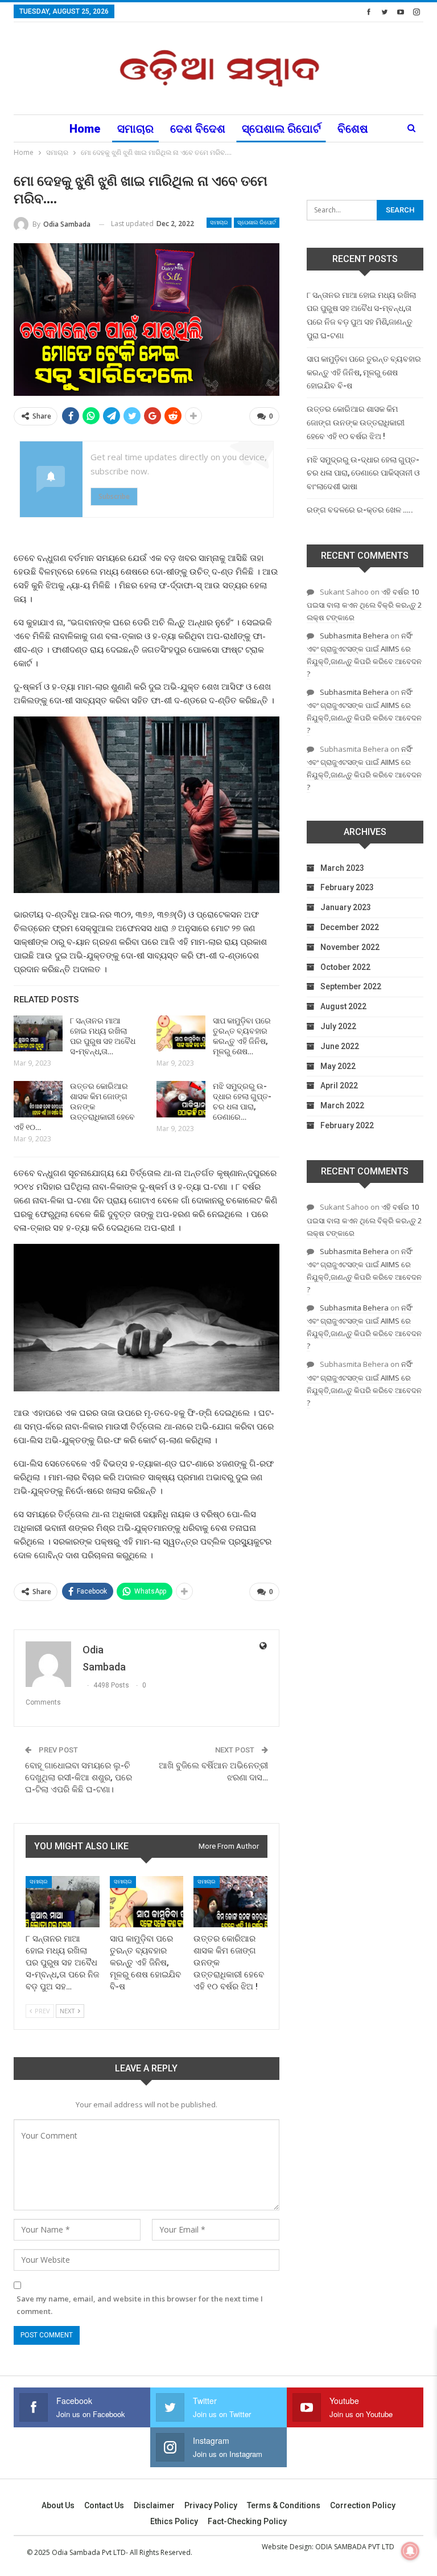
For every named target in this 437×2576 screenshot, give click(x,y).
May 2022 (338, 1066)
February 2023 (347, 887)
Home (85, 129)
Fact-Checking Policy (247, 2521)
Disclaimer (154, 2505)
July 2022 (338, 1026)
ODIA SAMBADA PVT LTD (355, 2547)
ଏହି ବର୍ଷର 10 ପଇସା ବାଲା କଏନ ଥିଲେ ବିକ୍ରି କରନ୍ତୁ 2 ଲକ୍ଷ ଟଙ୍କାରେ (364, 605)
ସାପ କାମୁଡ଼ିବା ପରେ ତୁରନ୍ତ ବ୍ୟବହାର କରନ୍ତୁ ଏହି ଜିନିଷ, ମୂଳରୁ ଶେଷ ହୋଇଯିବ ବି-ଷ (364, 372)
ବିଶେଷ (353, 129)
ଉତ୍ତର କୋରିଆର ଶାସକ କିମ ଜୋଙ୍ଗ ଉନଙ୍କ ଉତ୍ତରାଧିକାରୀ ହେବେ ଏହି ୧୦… (74, 1107)
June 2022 (340, 1046)
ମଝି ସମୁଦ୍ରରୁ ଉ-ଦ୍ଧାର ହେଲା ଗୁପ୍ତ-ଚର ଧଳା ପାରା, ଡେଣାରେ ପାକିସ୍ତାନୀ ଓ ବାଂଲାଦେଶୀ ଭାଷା (363, 473)
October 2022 (345, 967)
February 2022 (347, 1125)
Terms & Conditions (284, 2505)
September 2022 (351, 986)
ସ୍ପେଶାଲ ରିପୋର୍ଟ (281, 129)
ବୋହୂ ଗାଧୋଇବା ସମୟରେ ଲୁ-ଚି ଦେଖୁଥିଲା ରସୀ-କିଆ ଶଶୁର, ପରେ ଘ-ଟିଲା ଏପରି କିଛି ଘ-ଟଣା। (79, 1778)
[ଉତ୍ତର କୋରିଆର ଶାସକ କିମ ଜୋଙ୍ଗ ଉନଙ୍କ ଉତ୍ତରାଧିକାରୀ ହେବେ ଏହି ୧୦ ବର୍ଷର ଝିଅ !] (38, 1099)
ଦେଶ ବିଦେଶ (198, 129)
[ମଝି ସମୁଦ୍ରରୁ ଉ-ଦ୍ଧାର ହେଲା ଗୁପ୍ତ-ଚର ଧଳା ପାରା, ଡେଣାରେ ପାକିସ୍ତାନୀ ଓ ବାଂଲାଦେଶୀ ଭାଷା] (181, 1099)
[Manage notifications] (410, 2551)
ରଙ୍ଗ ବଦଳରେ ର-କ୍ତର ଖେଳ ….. (360, 510)
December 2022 (350, 927)
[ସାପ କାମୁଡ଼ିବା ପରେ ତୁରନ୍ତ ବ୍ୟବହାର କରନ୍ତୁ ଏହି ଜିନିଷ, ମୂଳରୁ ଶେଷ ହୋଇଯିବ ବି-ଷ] (181, 1034)
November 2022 (350, 947)
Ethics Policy (174, 2521)
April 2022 (339, 1086)
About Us (58, 2505)
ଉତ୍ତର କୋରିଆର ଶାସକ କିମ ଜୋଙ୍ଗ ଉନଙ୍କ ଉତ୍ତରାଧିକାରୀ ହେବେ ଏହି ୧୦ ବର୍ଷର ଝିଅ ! (356, 423)
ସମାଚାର (135, 129)
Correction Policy (363, 2505)
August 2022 (343, 1006)
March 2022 (342, 1105)
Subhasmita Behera (354, 636)
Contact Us (104, 2505)
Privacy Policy (211, 2505)
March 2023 (342, 868)
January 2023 (346, 907)
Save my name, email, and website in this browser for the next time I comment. (140, 2305)
